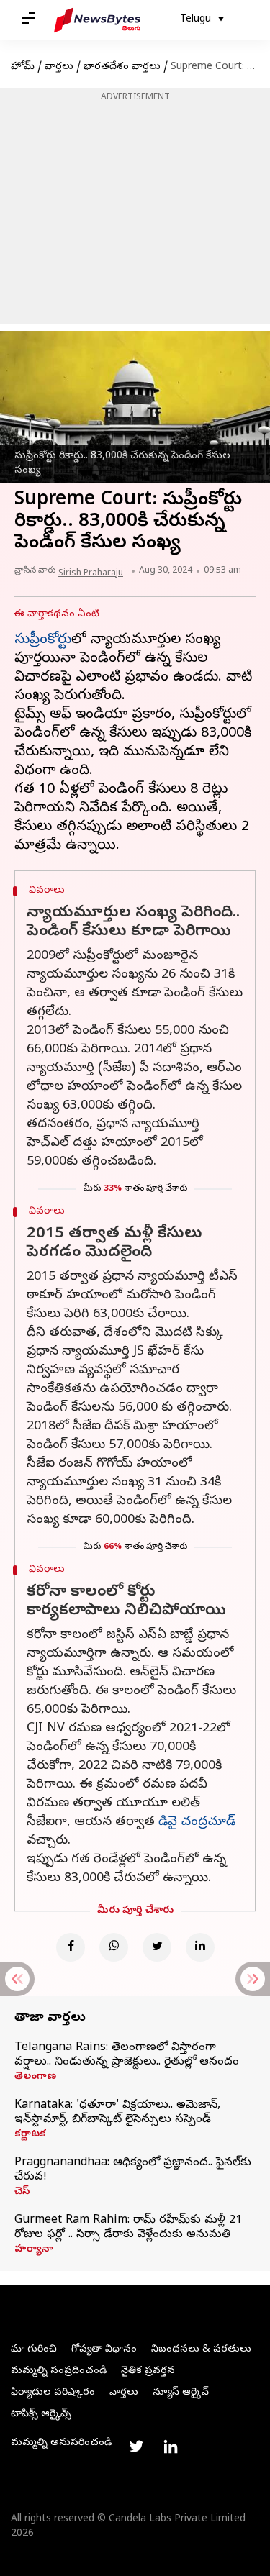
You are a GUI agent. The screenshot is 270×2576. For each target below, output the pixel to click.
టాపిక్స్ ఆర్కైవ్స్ (41, 2415)
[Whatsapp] (114, 1947)
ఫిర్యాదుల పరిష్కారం (53, 2393)
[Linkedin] (200, 1947)
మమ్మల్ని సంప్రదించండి (59, 2371)
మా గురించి (34, 2350)
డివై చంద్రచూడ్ (197, 1822)
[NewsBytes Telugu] (97, 20)
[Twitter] (157, 1947)
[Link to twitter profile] (136, 2447)
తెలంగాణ (35, 2077)
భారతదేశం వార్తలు (122, 67)
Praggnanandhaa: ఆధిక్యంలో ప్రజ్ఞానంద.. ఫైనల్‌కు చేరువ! (133, 2170)
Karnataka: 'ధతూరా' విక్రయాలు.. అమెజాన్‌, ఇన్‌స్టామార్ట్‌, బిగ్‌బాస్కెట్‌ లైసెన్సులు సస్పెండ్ (117, 2113)
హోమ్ (23, 67)
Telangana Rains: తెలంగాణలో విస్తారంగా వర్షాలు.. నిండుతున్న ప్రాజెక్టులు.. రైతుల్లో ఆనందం (127, 2055)
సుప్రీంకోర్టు (43, 641)
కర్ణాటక (30, 2135)
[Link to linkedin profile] (171, 2447)
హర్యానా (33, 2250)
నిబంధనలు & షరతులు (201, 2350)
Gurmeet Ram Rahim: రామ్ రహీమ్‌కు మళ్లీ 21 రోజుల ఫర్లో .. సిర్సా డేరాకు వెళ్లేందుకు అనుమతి (128, 2228)
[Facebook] (71, 1947)
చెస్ (22, 2193)
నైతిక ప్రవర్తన (148, 2371)
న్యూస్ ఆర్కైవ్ (181, 2393)
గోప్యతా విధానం (104, 2350)
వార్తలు (59, 67)
